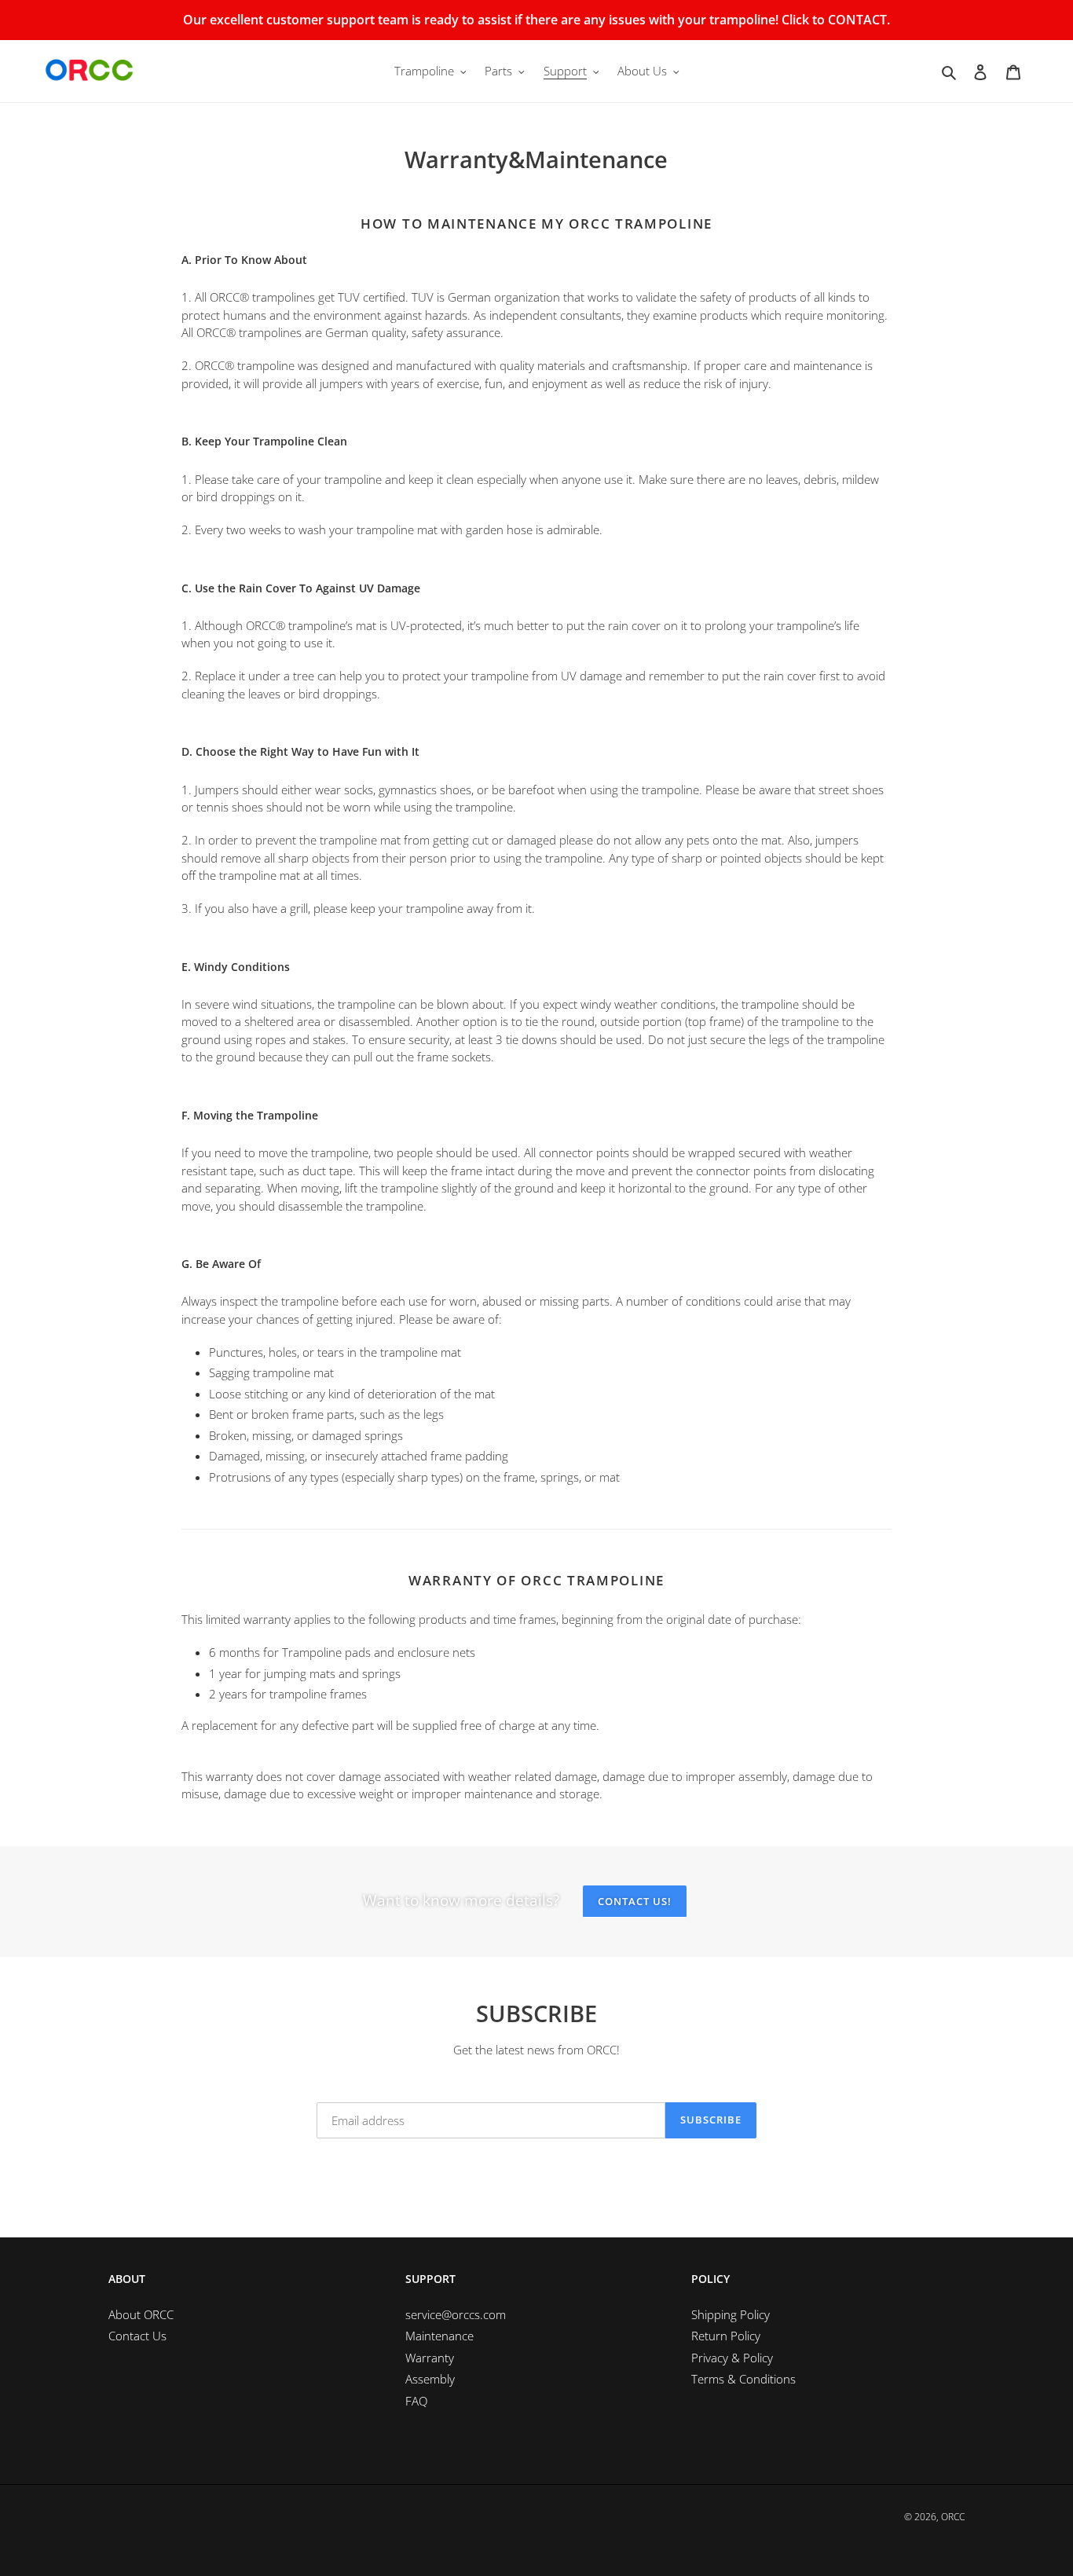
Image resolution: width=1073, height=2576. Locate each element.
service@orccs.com (456, 2314)
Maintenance (439, 2336)
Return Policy (726, 2336)
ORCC (953, 2517)
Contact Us (137, 2336)
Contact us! (635, 1901)
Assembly (430, 2379)
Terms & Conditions (743, 2379)
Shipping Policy (731, 2314)
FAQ (416, 2401)
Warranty (430, 2358)
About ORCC (141, 2314)
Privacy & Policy (732, 2358)
